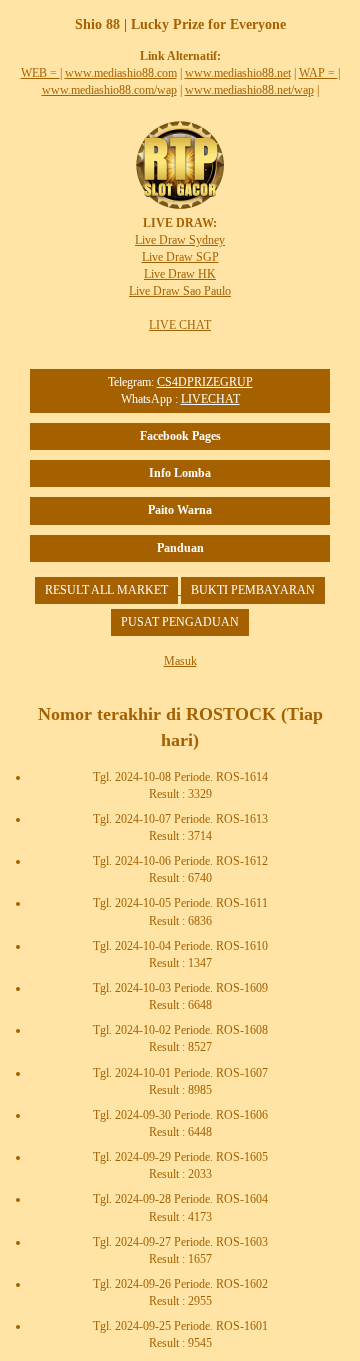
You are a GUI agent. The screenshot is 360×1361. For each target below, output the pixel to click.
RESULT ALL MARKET (106, 590)
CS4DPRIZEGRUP (205, 382)
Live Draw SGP (180, 257)
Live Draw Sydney (180, 240)
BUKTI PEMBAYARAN (253, 590)
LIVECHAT (210, 399)
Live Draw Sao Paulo (180, 291)
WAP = (318, 73)
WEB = (40, 73)
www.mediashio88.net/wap (249, 90)
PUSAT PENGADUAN (180, 622)
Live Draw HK (180, 274)
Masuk (180, 661)
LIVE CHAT (180, 325)
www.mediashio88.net (238, 73)
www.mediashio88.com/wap (109, 90)
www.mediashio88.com (121, 73)
